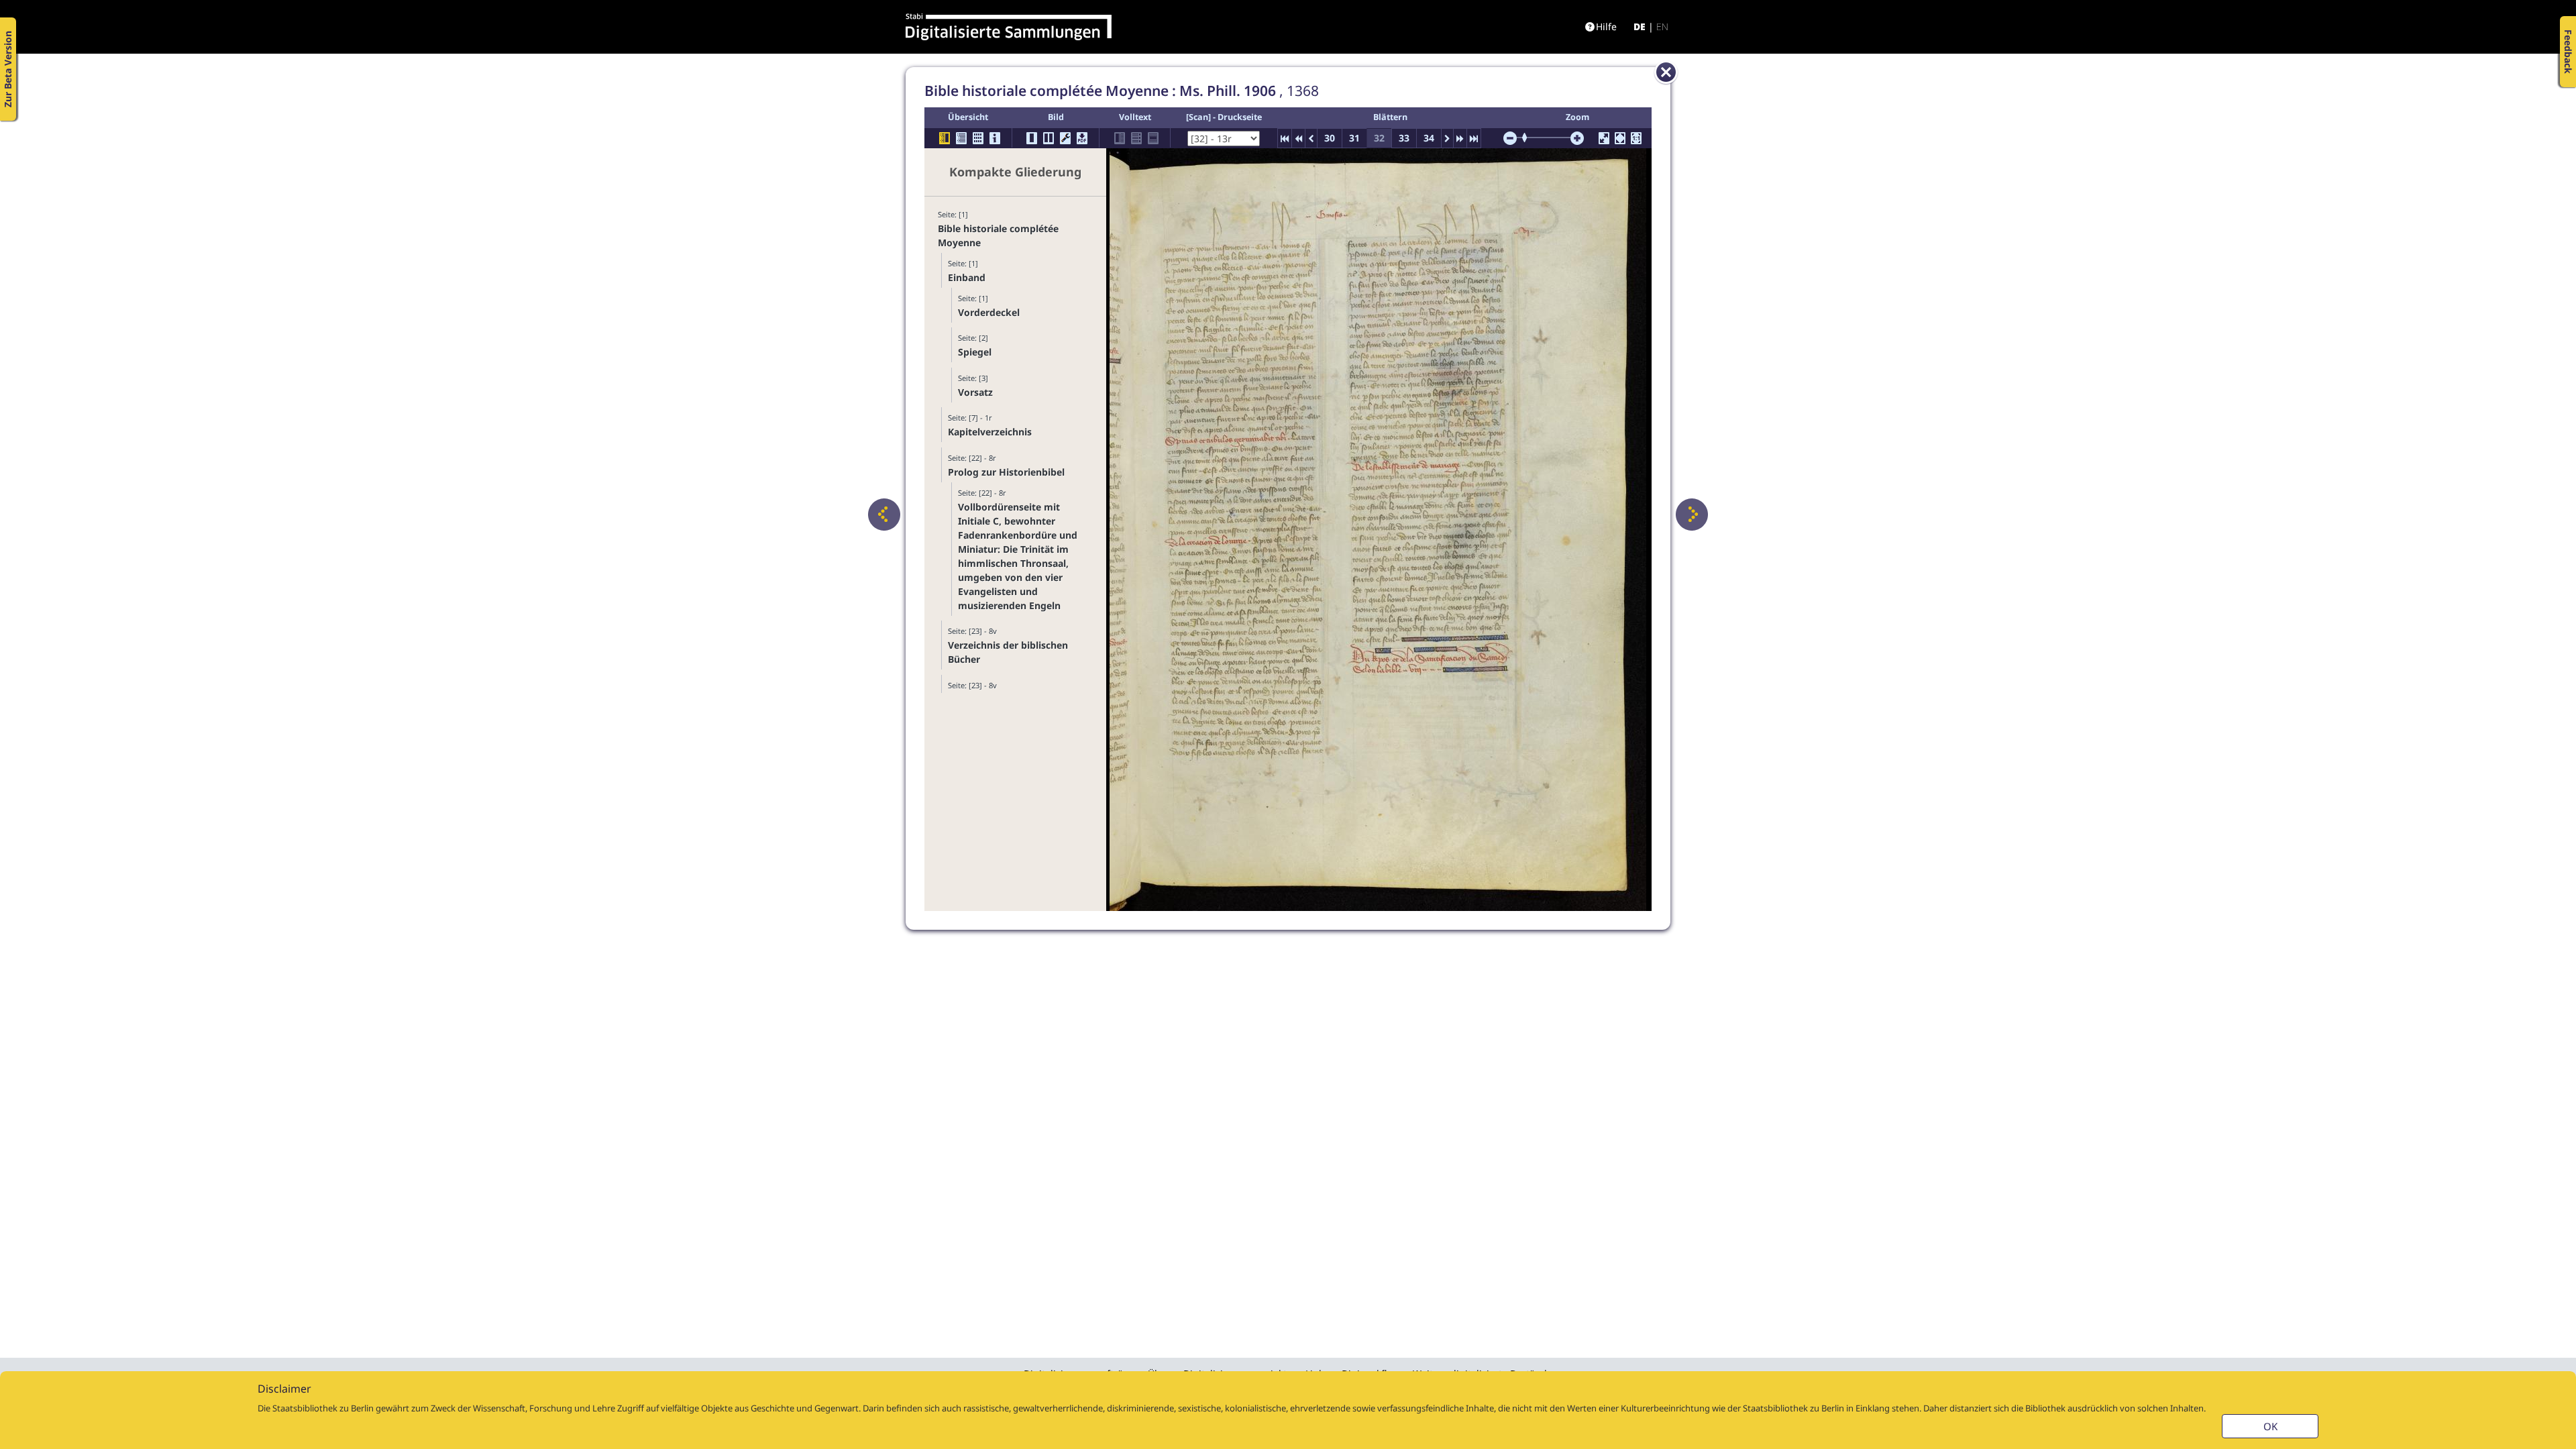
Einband (967, 277)
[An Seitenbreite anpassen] (1620, 138)
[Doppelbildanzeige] (1049, 138)
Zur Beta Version (8, 69)
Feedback (2568, 52)
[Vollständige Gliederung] (961, 138)
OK (2270, 1426)
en (1662, 26)
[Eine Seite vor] (1692, 515)
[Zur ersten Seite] (1285, 138)
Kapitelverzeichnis (990, 432)
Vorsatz (975, 392)
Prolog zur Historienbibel (1006, 472)
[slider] (1529, 138)
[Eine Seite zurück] (884, 515)
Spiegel (975, 352)
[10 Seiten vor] (1460, 138)
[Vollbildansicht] (1604, 138)
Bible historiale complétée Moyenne (998, 235)
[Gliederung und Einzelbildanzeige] (945, 138)
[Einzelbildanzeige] (1032, 138)
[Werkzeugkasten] (1065, 138)
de (1640, 26)
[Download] (1082, 138)
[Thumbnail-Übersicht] (978, 138)
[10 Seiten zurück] (1298, 138)
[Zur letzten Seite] (1474, 138)
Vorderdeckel (989, 312)
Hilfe (1606, 26)
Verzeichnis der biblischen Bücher (1008, 652)
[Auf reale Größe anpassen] (1636, 138)
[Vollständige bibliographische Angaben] (995, 138)
